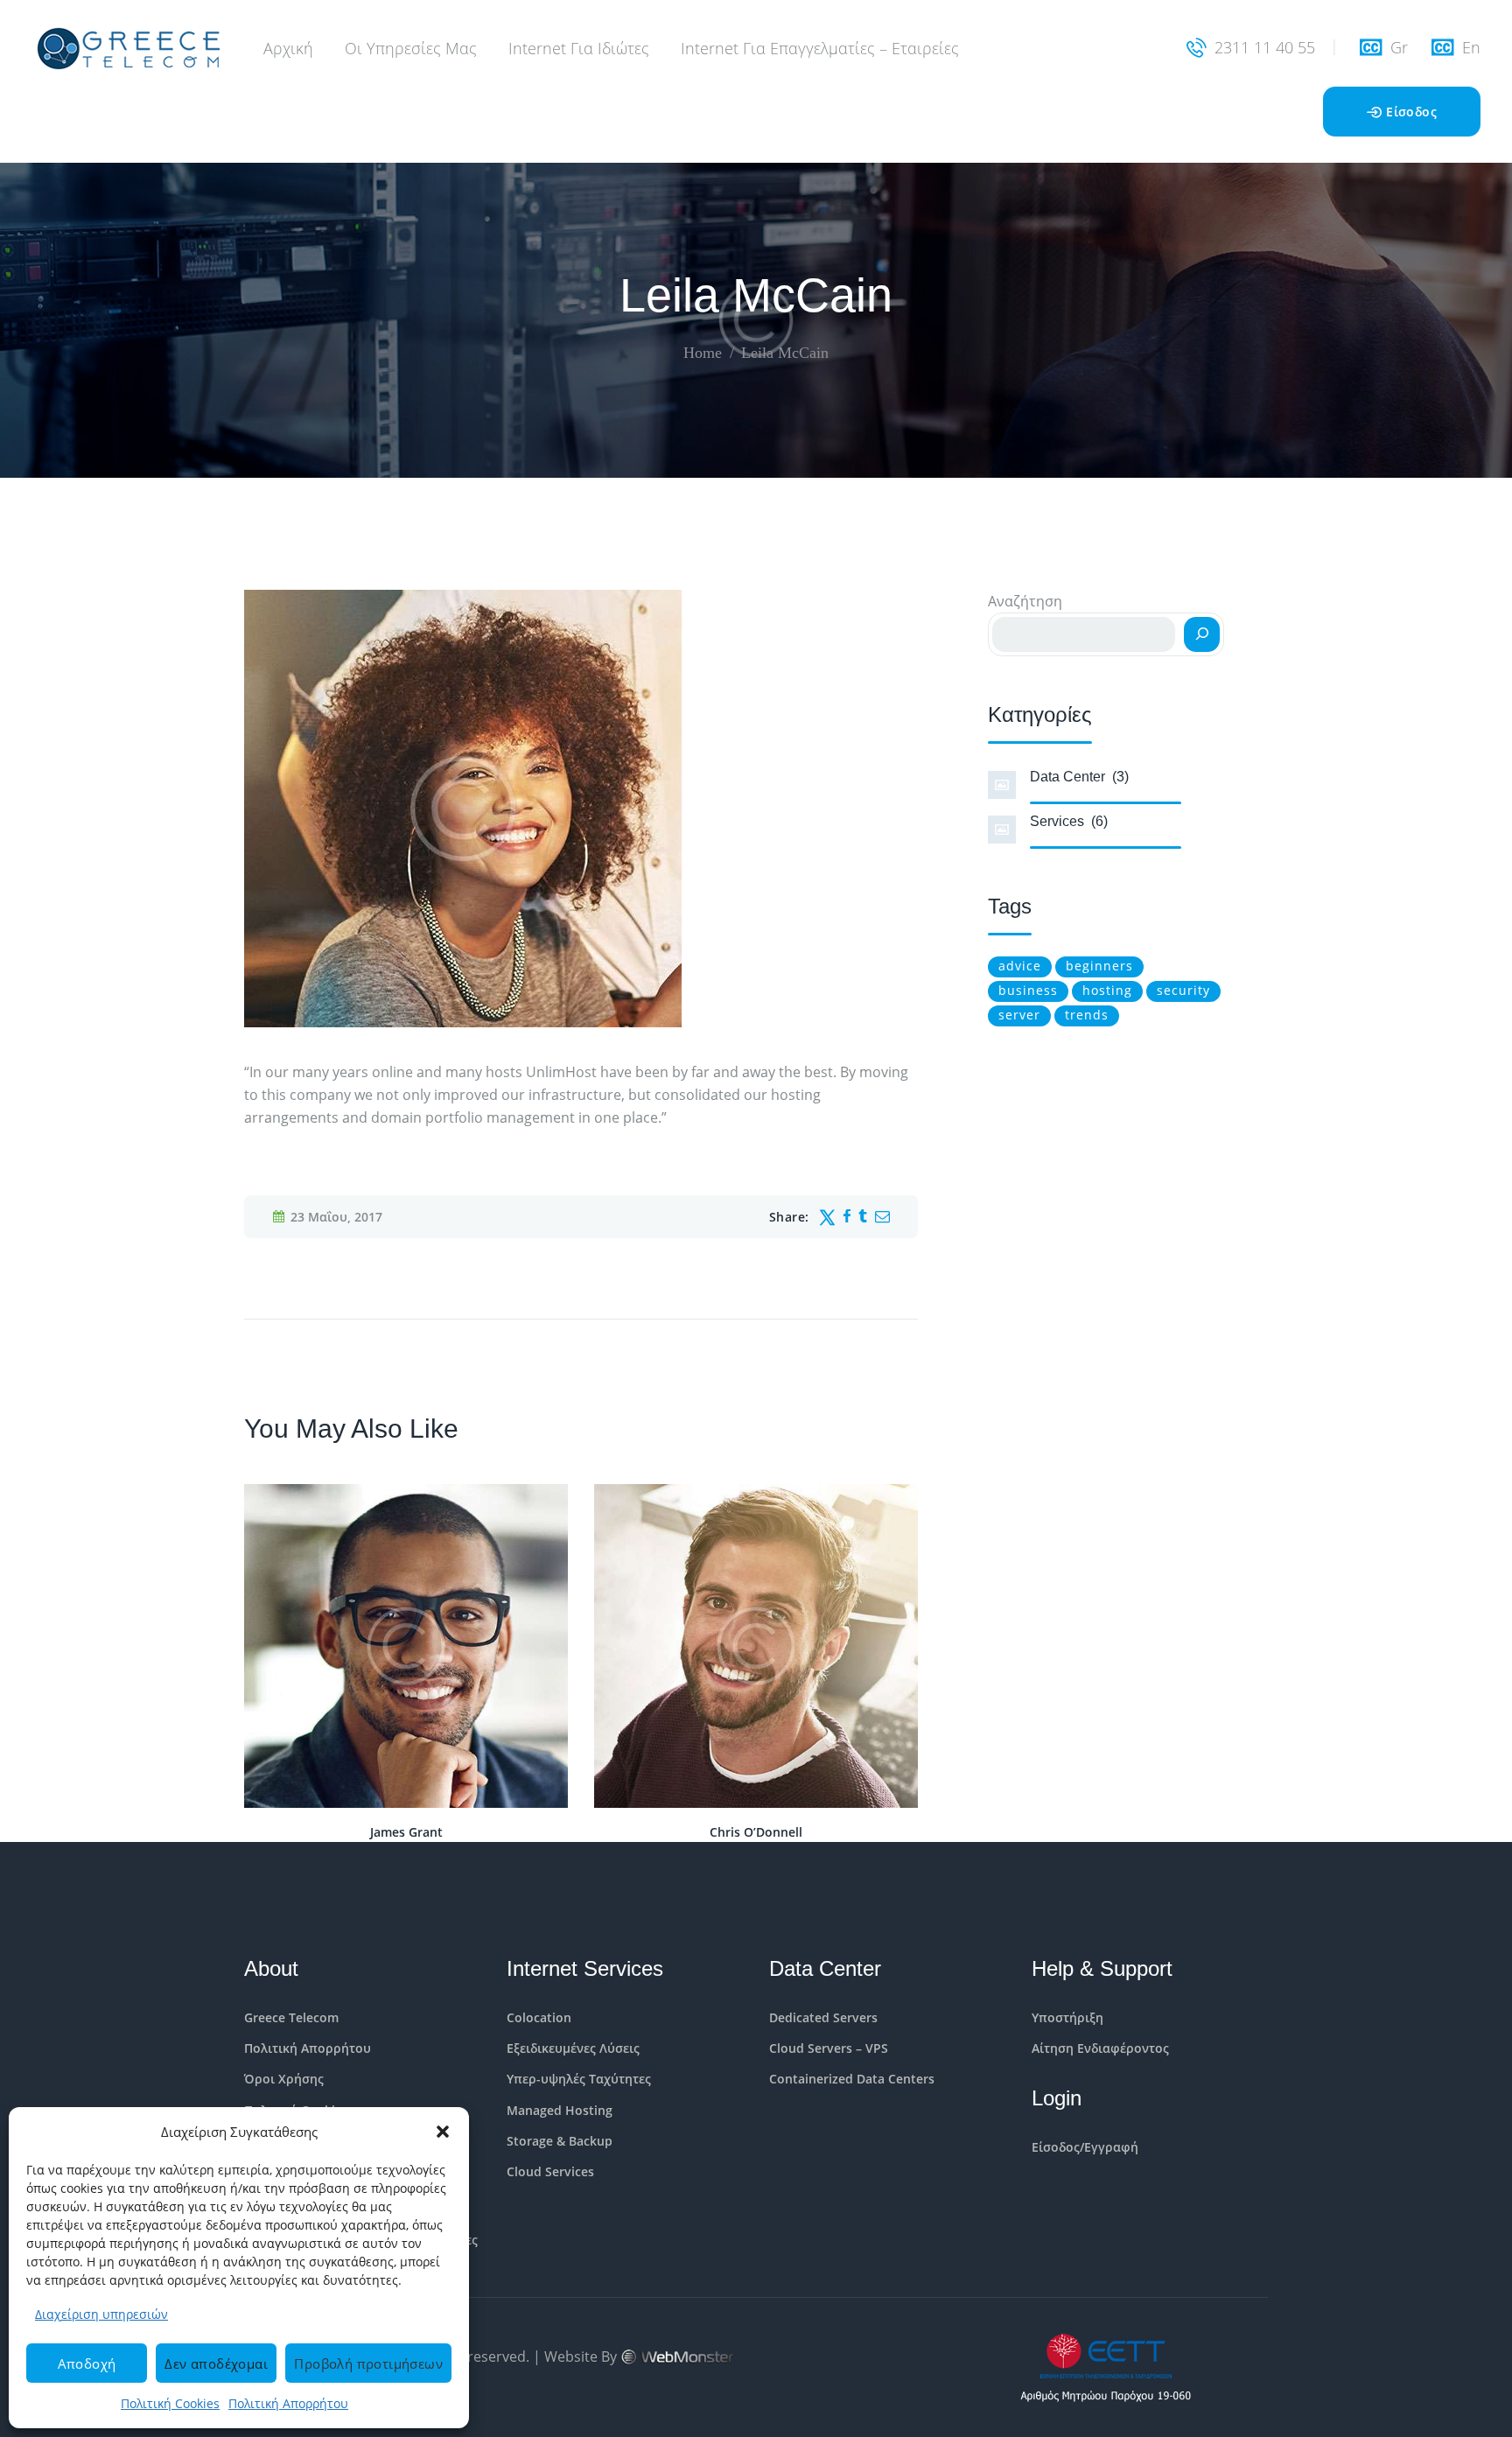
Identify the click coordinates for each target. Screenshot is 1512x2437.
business (1028, 990)
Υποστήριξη (1067, 2017)
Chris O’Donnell (756, 1832)
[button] (443, 2132)
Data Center (1079, 777)
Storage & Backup (560, 2141)
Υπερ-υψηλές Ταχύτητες (579, 2079)
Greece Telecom (291, 2017)
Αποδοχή (87, 2363)
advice (1020, 966)
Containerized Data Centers (852, 2079)
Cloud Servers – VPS (829, 2048)
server (1019, 1015)
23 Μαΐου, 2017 (336, 1217)
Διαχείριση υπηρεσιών (101, 2314)
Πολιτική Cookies (170, 2403)
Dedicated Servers (823, 2017)
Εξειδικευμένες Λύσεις (573, 2048)
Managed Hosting (560, 2110)
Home (703, 353)
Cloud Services (550, 2171)
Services (1069, 821)
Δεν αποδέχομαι (216, 2363)
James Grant (406, 1832)
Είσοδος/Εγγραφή (1085, 2147)
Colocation (539, 2017)
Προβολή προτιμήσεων (368, 2363)
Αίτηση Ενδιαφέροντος (1100, 2048)
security (1183, 990)
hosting (1107, 990)
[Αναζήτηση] (1202, 634)
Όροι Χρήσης (284, 2079)
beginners (1099, 966)
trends (1087, 1015)
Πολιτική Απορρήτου (288, 2403)
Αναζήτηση (1025, 601)
